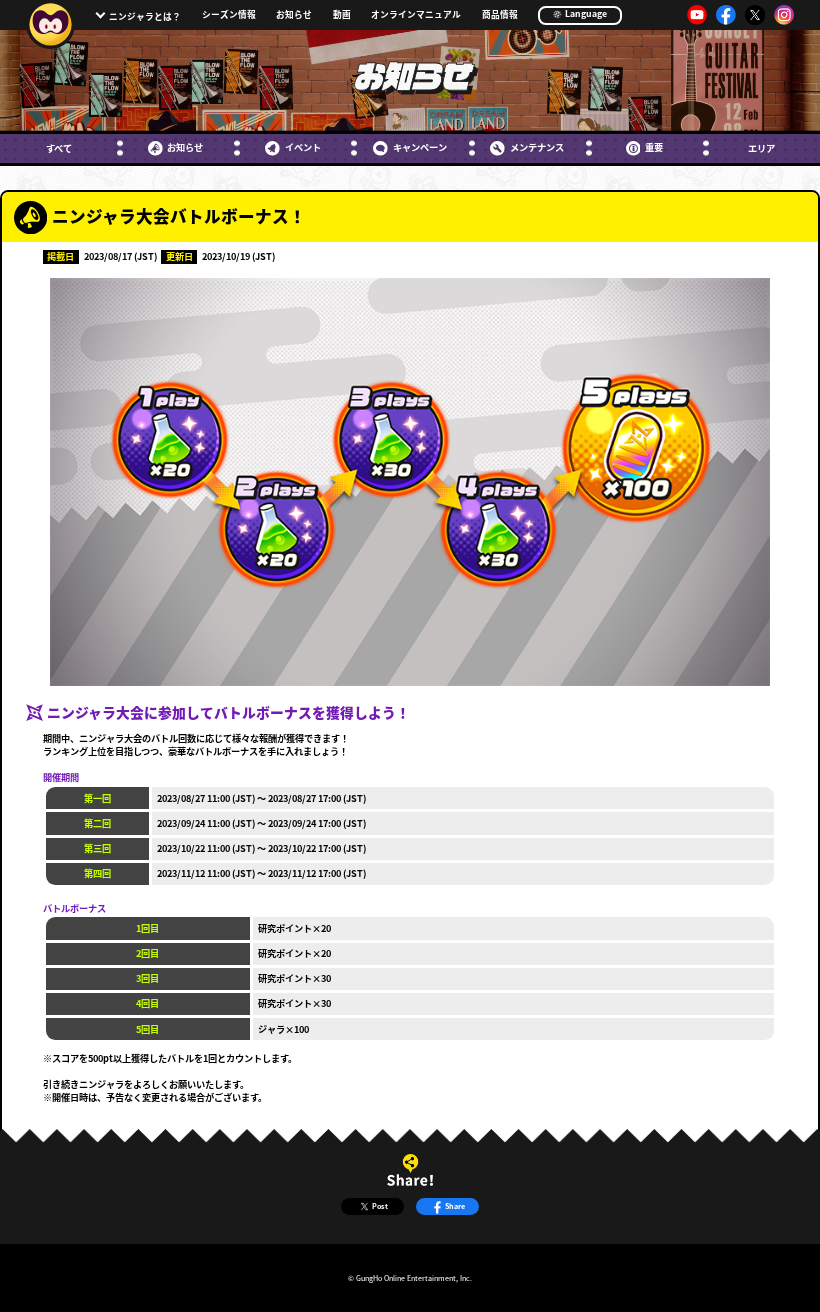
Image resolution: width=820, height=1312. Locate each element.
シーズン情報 (229, 15)
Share (455, 1206)
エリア (761, 148)
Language (585, 13)
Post (380, 1206)
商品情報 (500, 15)
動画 (342, 15)
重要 (654, 147)
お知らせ (294, 15)
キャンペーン (419, 147)
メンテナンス (536, 147)
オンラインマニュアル (416, 15)
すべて (59, 148)
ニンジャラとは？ (145, 16)
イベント (302, 147)
